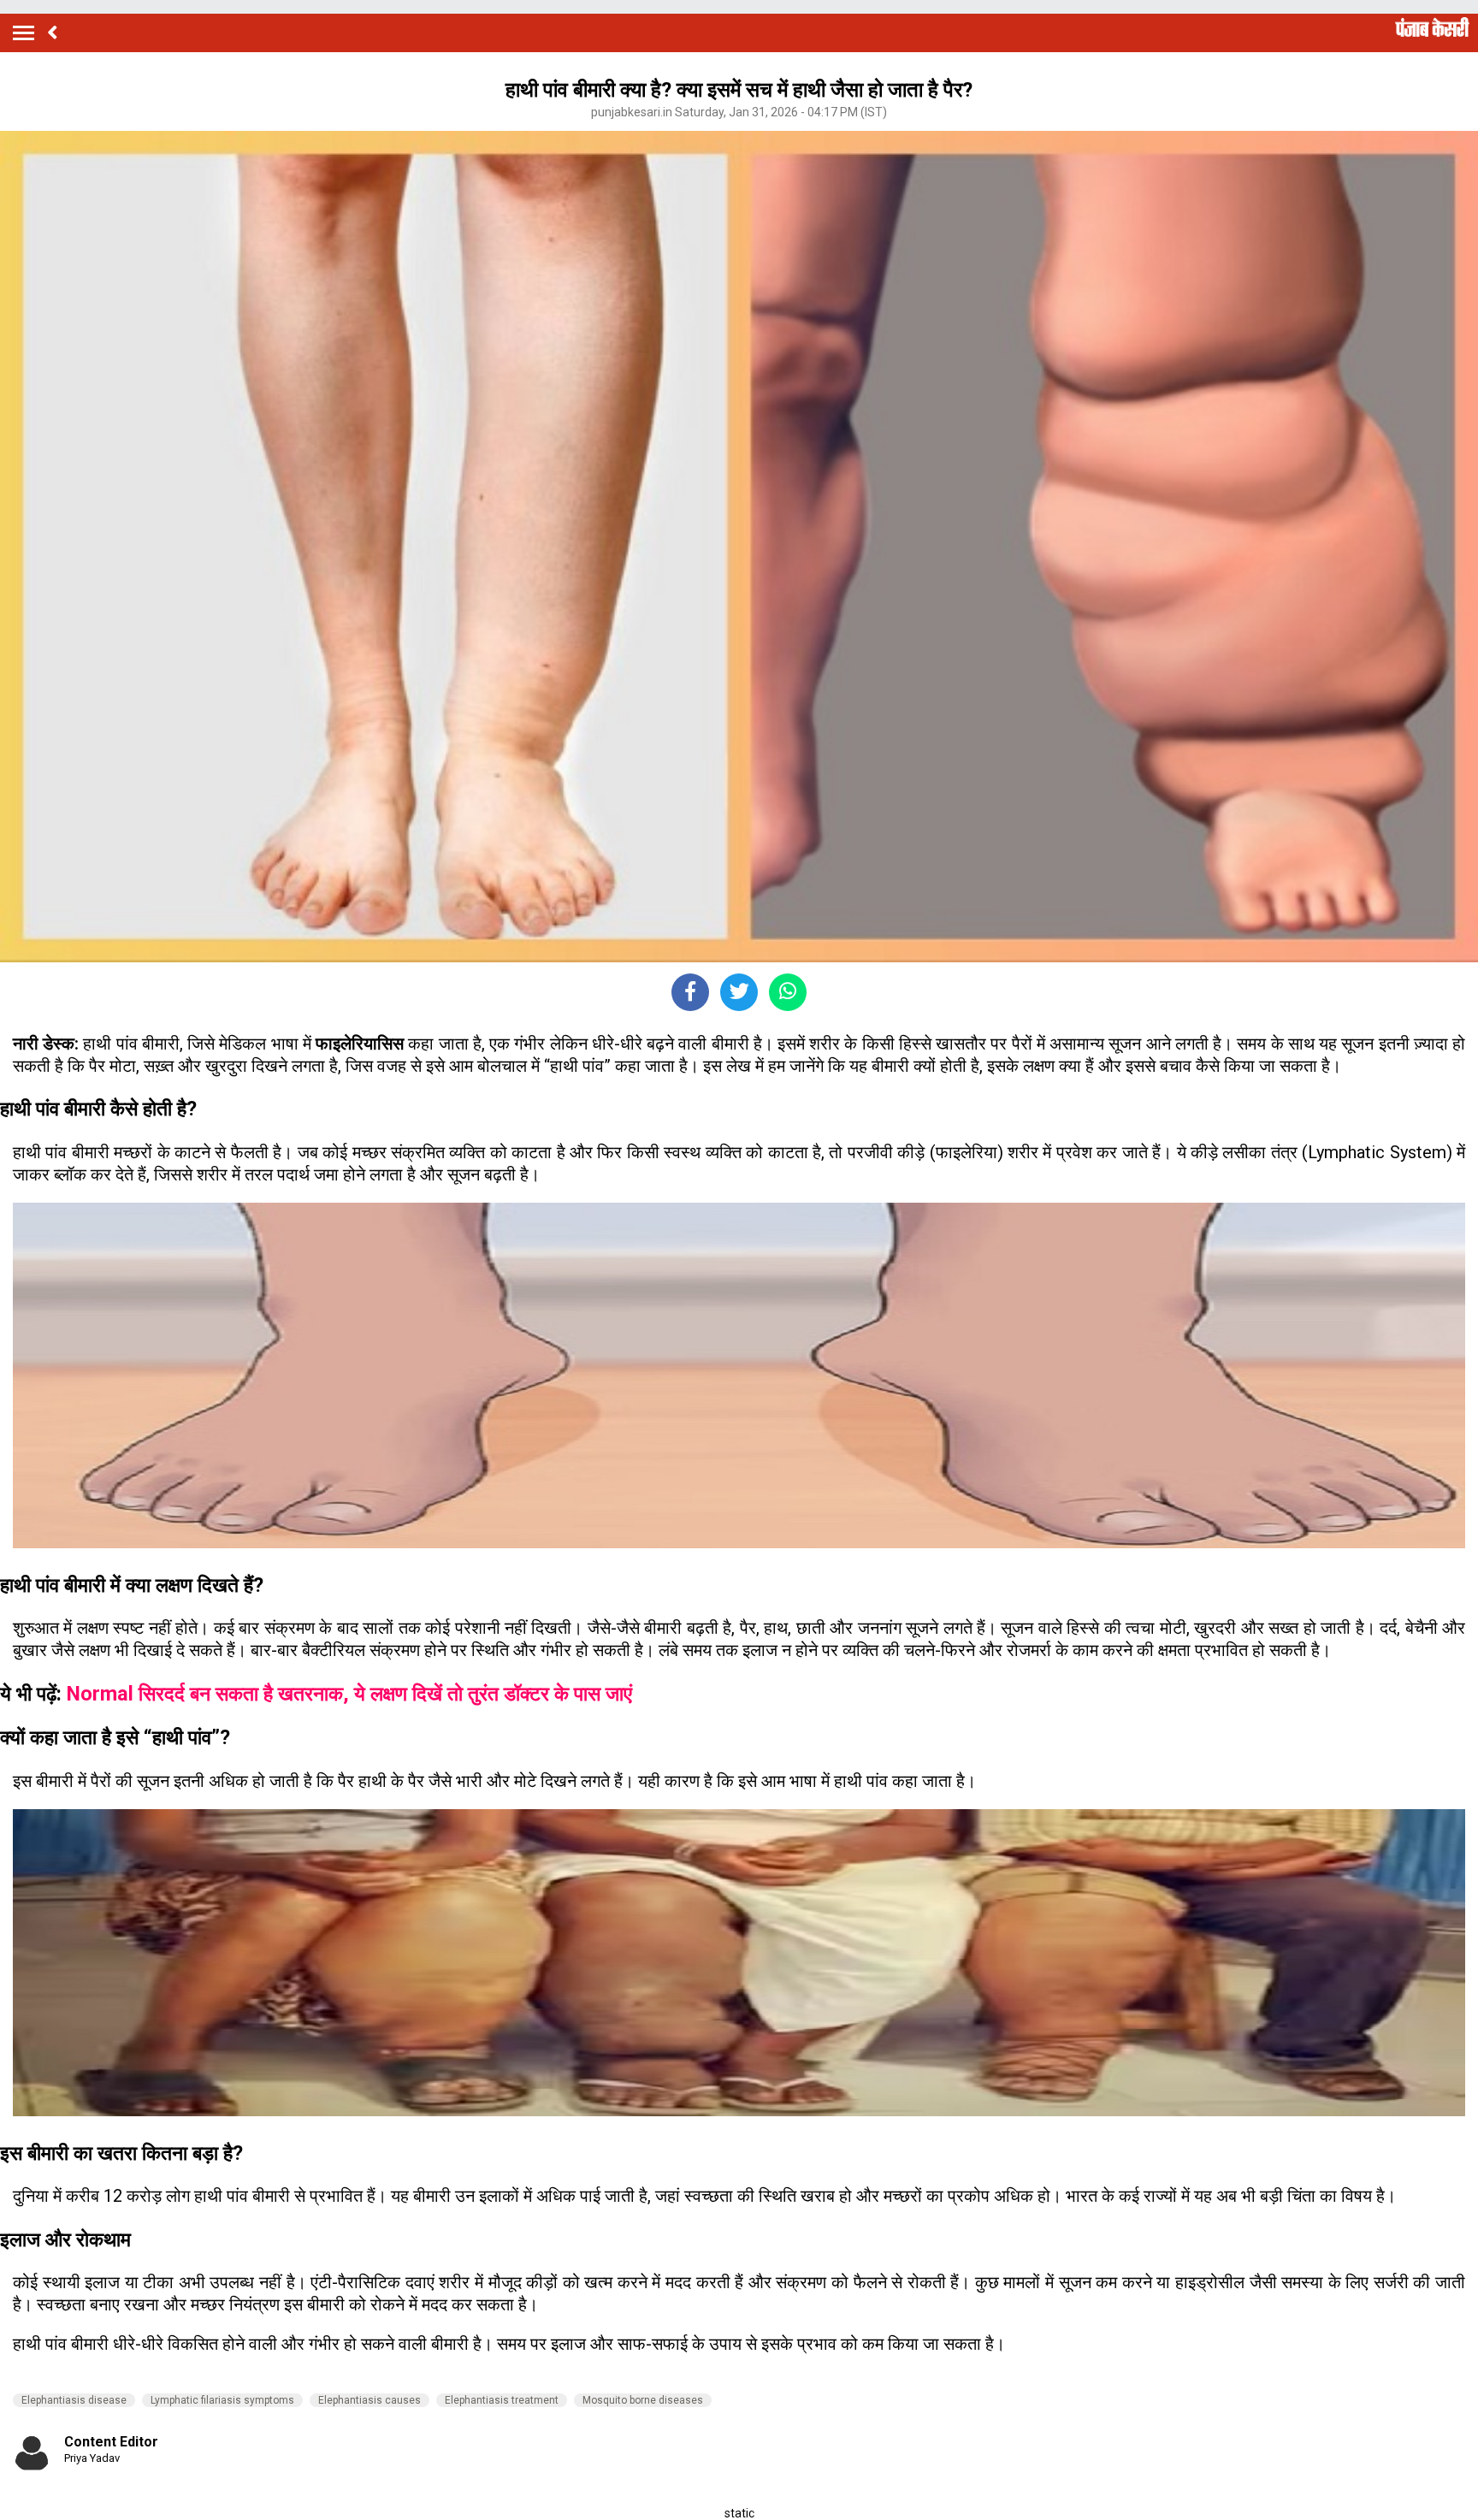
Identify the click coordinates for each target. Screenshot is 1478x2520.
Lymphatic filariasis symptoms (222, 2400)
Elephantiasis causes (369, 2400)
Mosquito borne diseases (643, 2400)
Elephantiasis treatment (502, 2400)
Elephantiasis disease (74, 2400)
